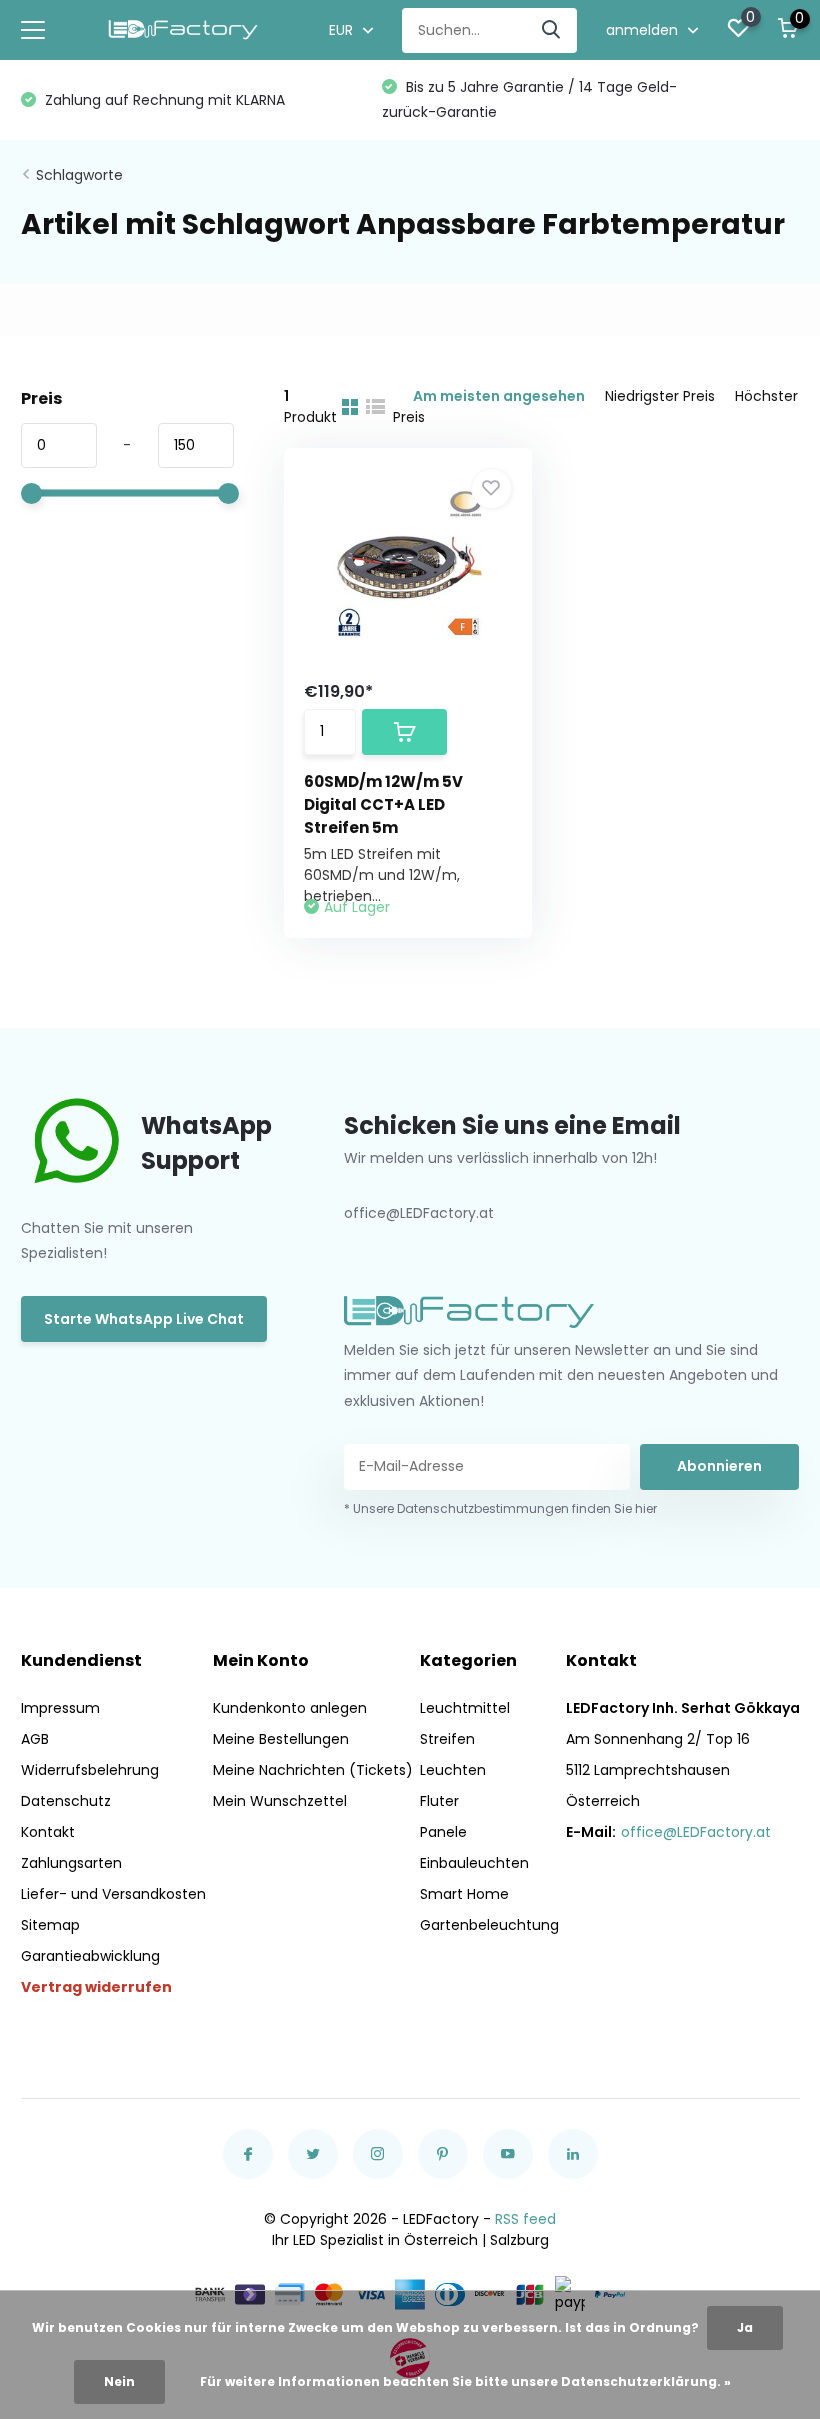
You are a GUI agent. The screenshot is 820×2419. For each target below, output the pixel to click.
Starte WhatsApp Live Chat (144, 1319)
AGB (35, 1739)
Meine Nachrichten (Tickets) (313, 1770)
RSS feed (525, 2219)
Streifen (447, 1739)
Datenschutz (66, 1801)
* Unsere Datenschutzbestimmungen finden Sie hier (500, 1508)
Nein (119, 2381)
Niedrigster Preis (660, 396)
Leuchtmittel (465, 1708)
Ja (745, 2327)
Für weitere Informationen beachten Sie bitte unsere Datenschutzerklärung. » (465, 2381)
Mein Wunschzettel (280, 1801)
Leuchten (453, 1770)
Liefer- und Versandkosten (113, 1894)
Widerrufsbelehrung (90, 1770)
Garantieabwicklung (90, 1956)
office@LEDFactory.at (696, 1832)
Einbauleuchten (474, 1863)
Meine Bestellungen (281, 1739)
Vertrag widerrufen (96, 1987)
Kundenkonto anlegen (290, 1708)
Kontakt (48, 1832)
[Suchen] (552, 30)
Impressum (60, 1708)
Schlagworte (79, 175)
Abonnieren (719, 1466)
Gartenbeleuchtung (489, 1925)
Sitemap (50, 1925)
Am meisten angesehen (499, 396)
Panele (443, 1832)
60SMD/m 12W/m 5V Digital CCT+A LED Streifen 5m (383, 804)
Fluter (439, 1801)
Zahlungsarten (71, 1863)
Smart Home (464, 1894)
